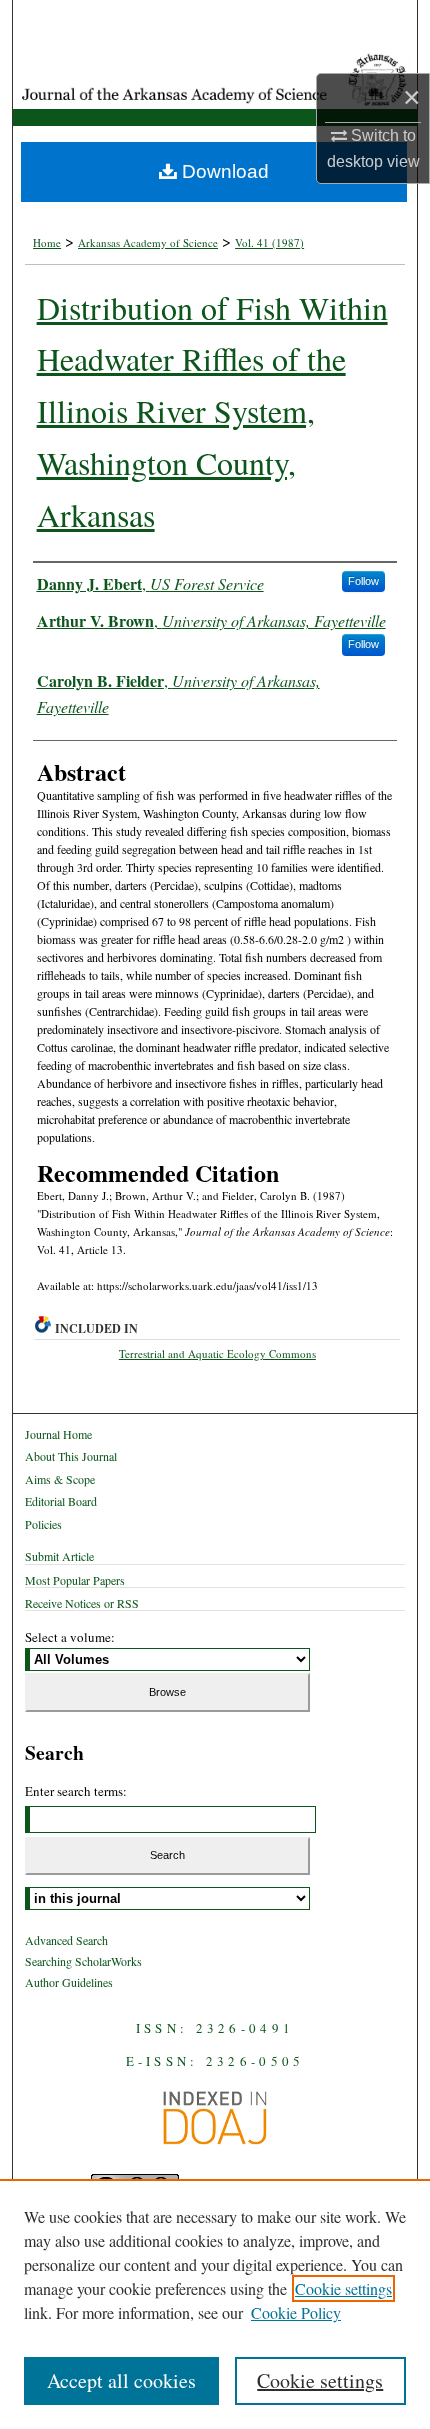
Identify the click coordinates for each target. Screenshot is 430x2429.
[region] (215, 2304)
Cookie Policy (296, 2312)
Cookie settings (343, 2288)
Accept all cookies (121, 2380)
